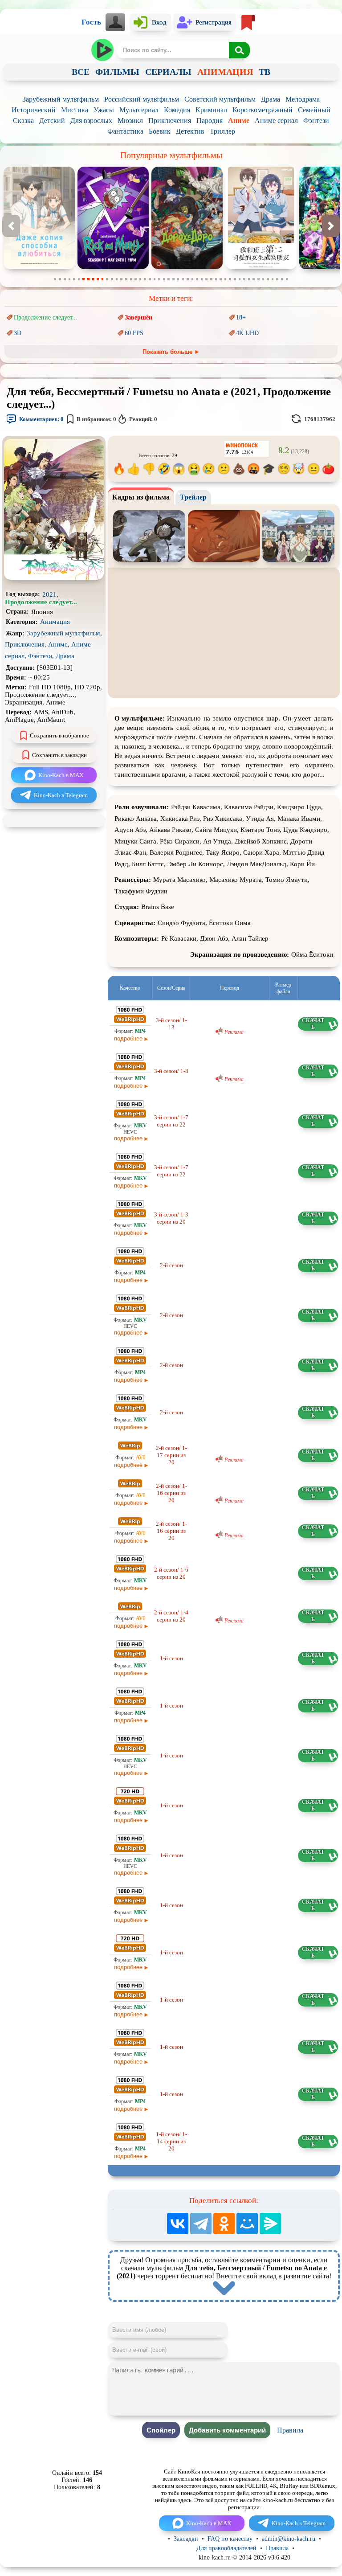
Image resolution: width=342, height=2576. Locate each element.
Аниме (239, 121)
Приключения (170, 121)
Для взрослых (91, 121)
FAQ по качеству (230, 2539)
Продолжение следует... (46, 317)
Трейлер (193, 497)
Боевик (160, 131)
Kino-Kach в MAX (61, 775)
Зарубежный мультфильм (61, 99)
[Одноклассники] (224, 2224)
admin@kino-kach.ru (289, 2539)
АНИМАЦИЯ (225, 72)
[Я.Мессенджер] (270, 2224)
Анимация (55, 622)
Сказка (23, 121)
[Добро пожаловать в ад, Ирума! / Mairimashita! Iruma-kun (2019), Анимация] (261, 267)
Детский (52, 121)
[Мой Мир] (247, 2224)
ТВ (265, 72)
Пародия (210, 121)
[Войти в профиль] (116, 22)
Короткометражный (263, 110)
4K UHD (247, 333)
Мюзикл (130, 121)
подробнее (128, 1038)
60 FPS (134, 333)
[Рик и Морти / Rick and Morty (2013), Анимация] (39, 267)
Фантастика (125, 131)
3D (18, 333)
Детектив (190, 131)
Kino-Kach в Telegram (61, 795)
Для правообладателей (226, 2548)
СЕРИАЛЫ (168, 72)
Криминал (211, 110)
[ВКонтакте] (178, 2224)
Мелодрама (303, 99)
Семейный (314, 110)
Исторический (34, 110)
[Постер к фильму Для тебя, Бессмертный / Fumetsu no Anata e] (54, 578)
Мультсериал (139, 110)
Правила (290, 2430)
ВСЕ (81, 72)
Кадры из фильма (141, 497)
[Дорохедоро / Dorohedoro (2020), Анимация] (113, 267)
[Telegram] (201, 2224)
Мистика (75, 110)
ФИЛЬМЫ (117, 72)
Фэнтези (316, 121)
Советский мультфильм (220, 99)
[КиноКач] (103, 50)
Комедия (177, 110)
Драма (271, 99)
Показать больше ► (171, 352)
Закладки (186, 2539)
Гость (91, 22)
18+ (241, 317)
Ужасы (104, 110)
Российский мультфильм (142, 99)
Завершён (138, 317)
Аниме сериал (276, 121)
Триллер (222, 131)
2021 (49, 594)
